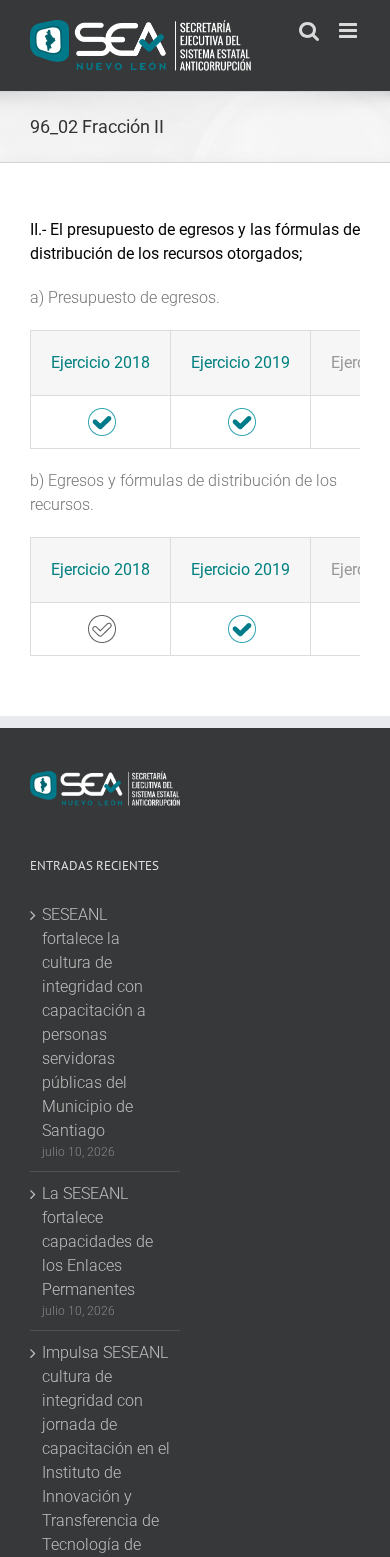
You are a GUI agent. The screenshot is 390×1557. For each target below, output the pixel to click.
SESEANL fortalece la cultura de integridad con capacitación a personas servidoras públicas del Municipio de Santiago (94, 1022)
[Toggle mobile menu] (349, 30)
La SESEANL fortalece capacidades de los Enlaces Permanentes (97, 1241)
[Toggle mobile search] (309, 30)
